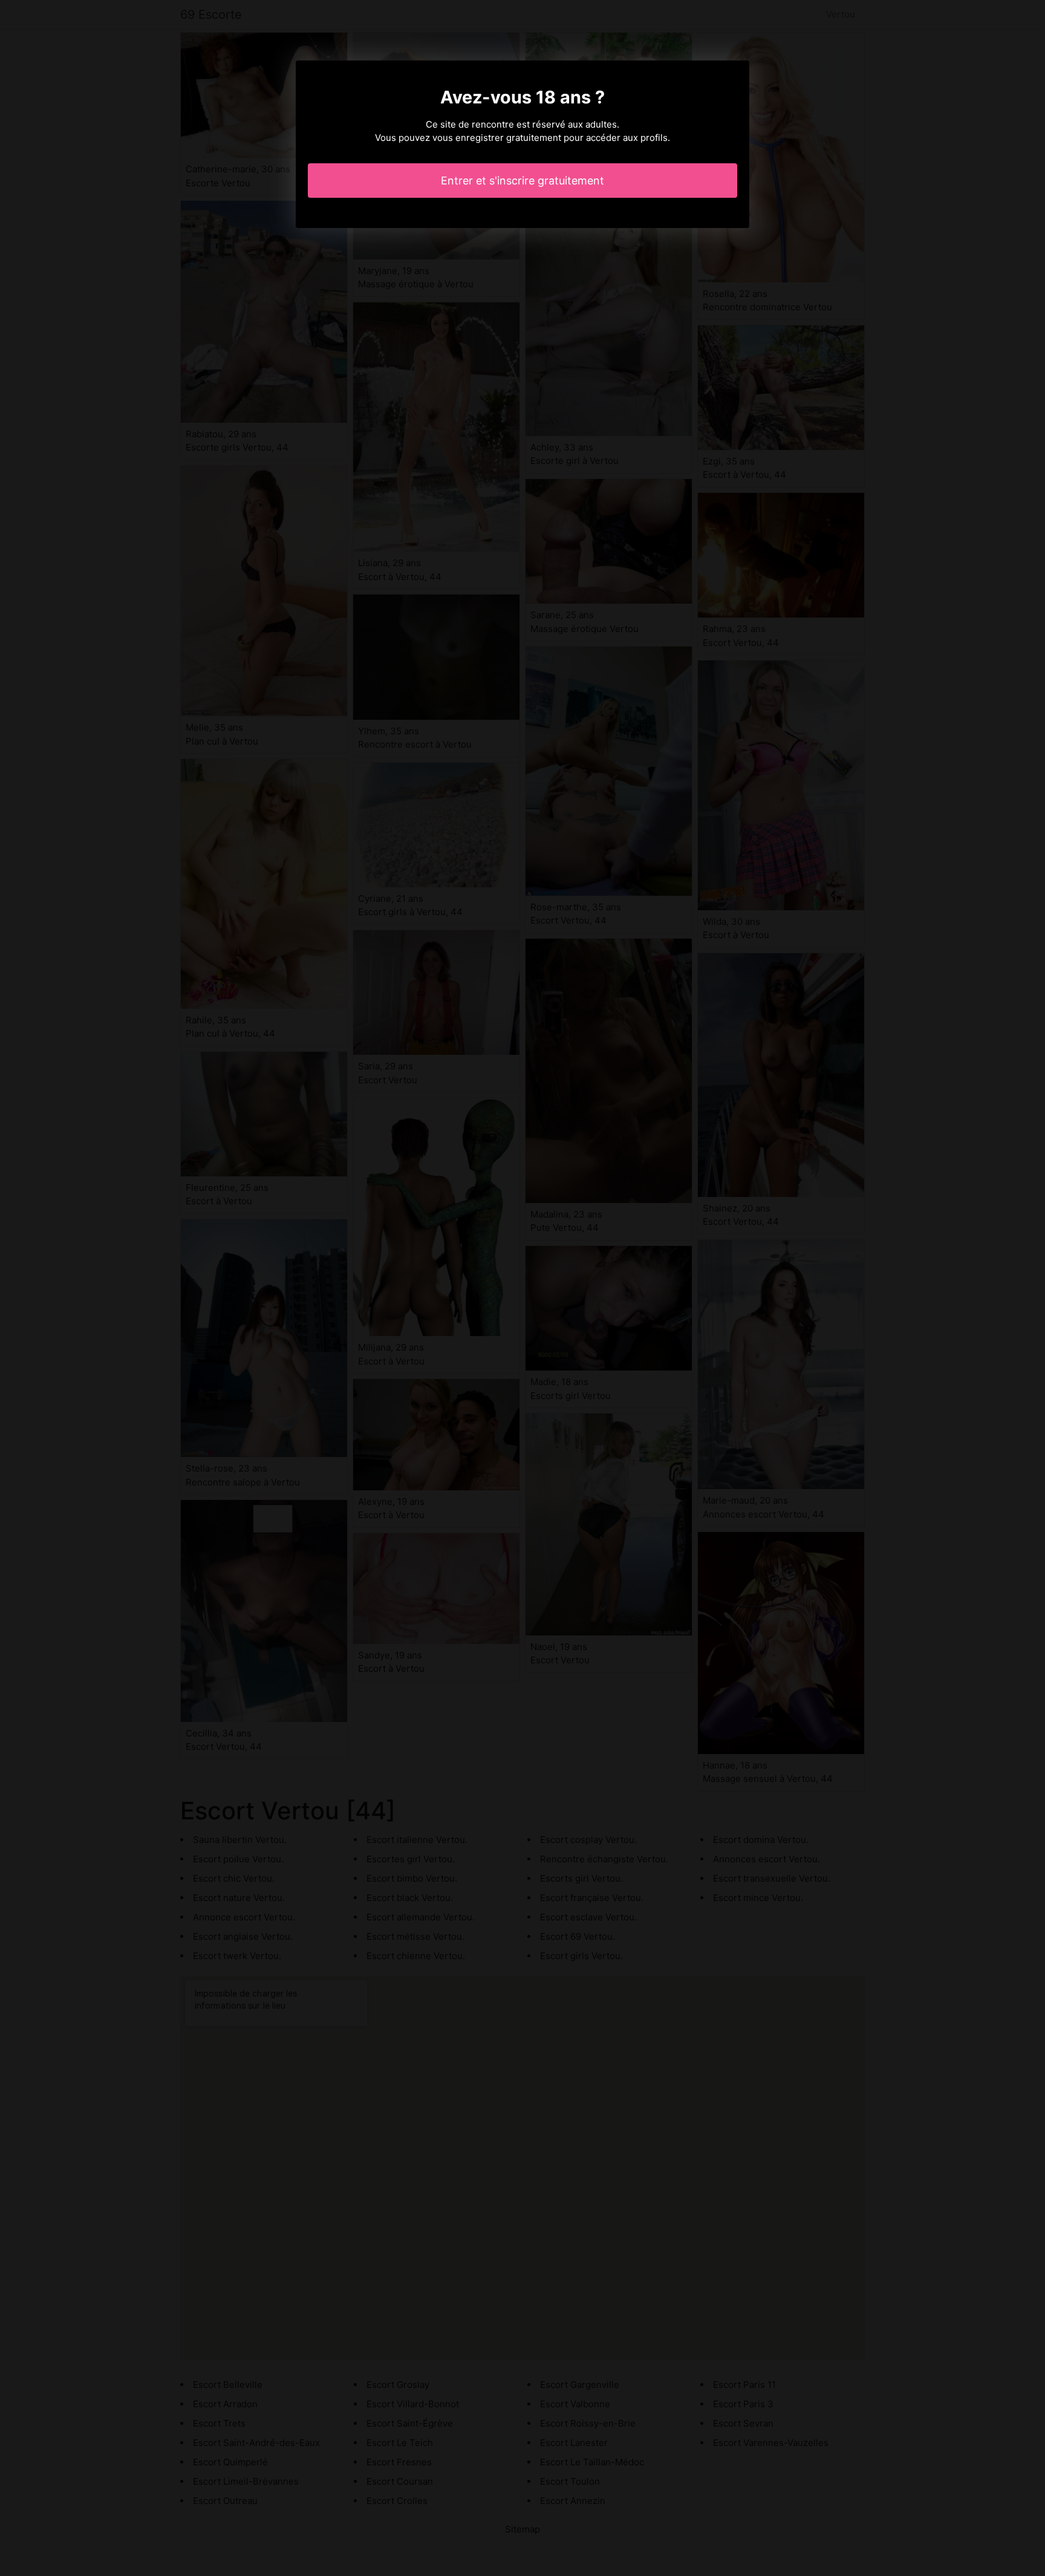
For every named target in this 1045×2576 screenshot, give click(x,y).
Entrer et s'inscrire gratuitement (522, 181)
